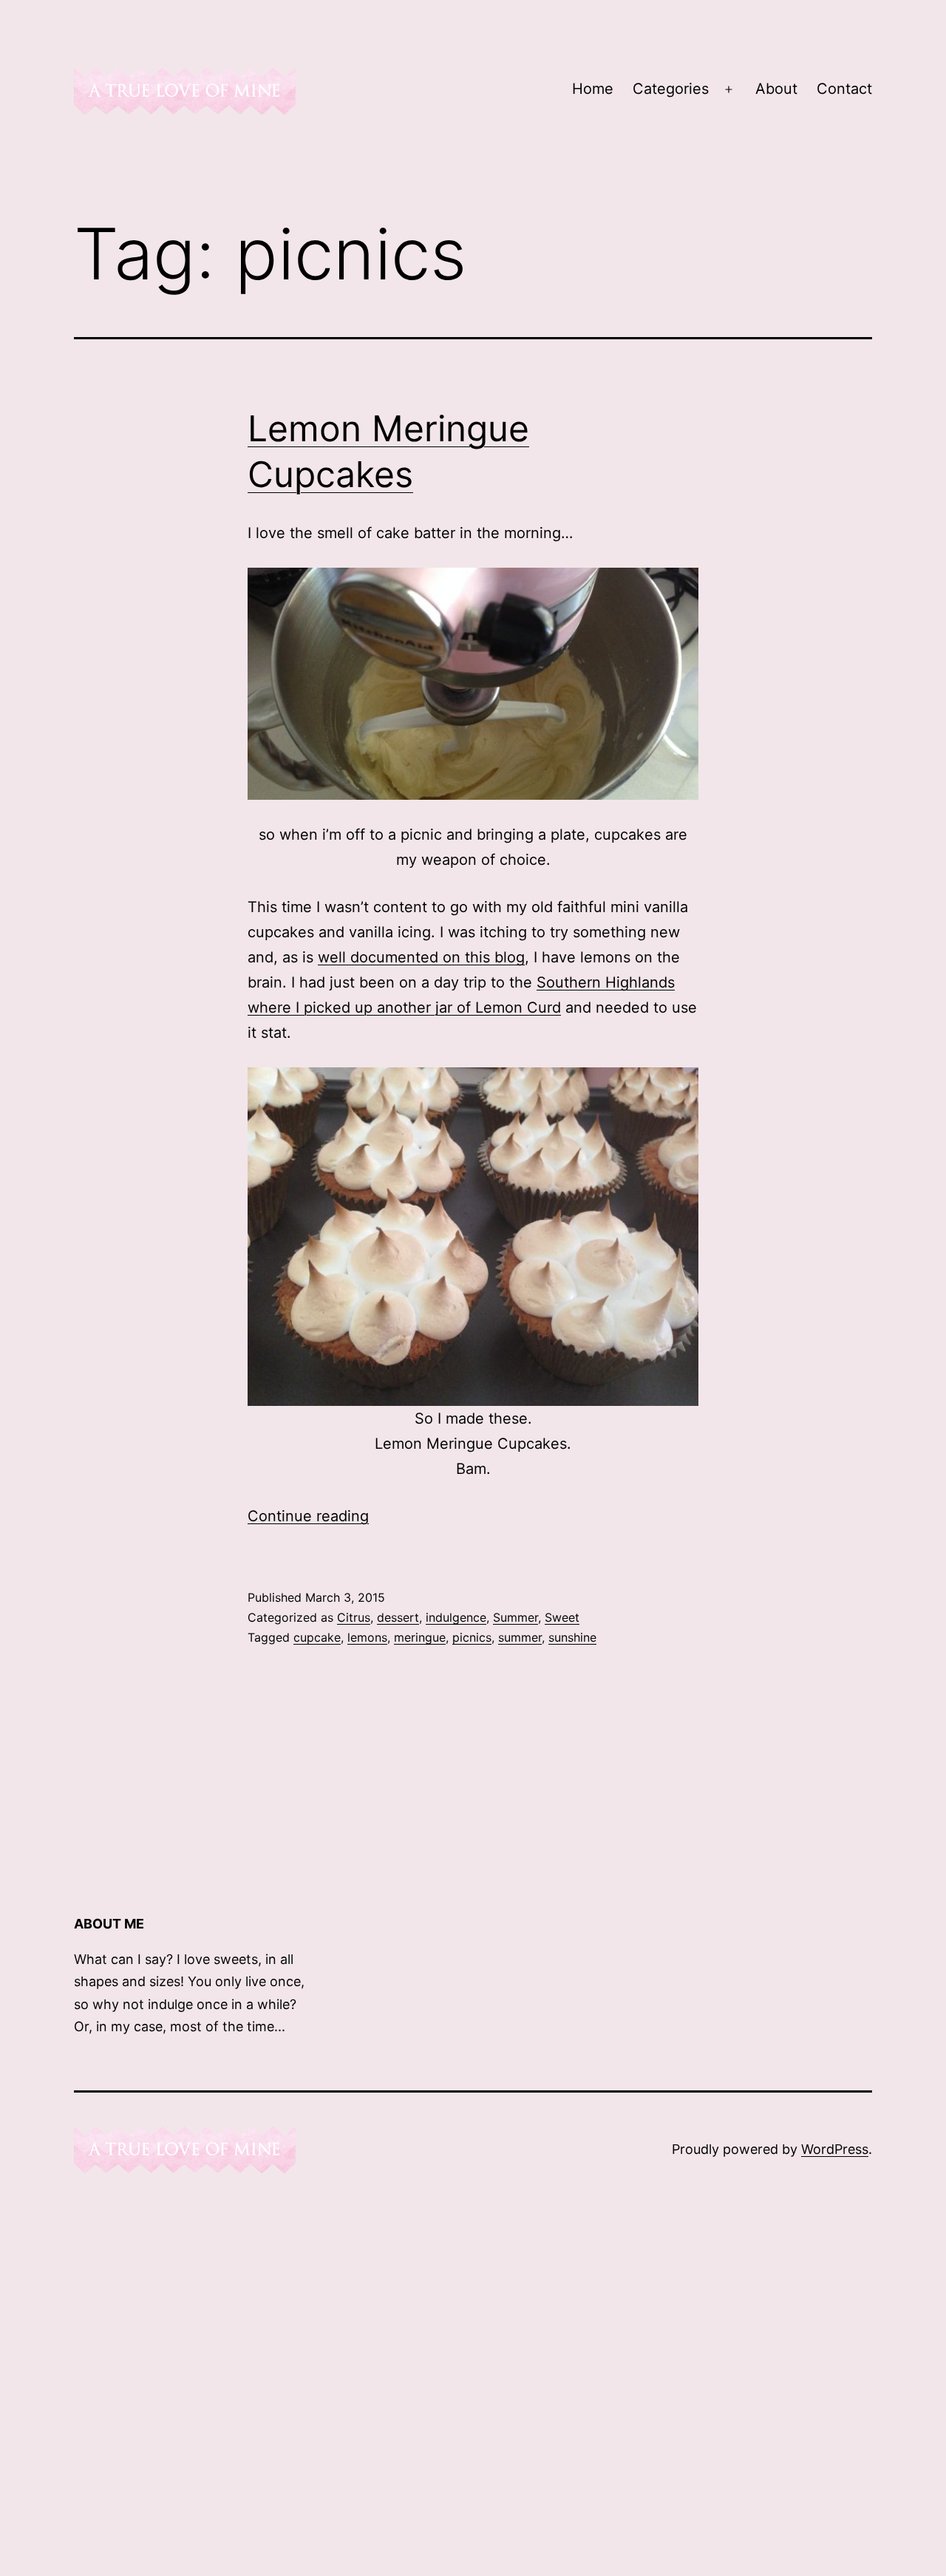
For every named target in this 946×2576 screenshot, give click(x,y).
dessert (398, 1617)
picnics (472, 1637)
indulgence (456, 1617)
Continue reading (308, 1516)
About (776, 89)
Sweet (562, 1617)
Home (593, 89)
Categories (671, 89)
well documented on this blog (421, 957)
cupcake (317, 1637)
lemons (367, 1637)
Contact (844, 89)
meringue (420, 1637)
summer (520, 1637)
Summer (515, 1617)
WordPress (835, 2149)
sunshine (572, 1637)
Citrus (354, 1617)
